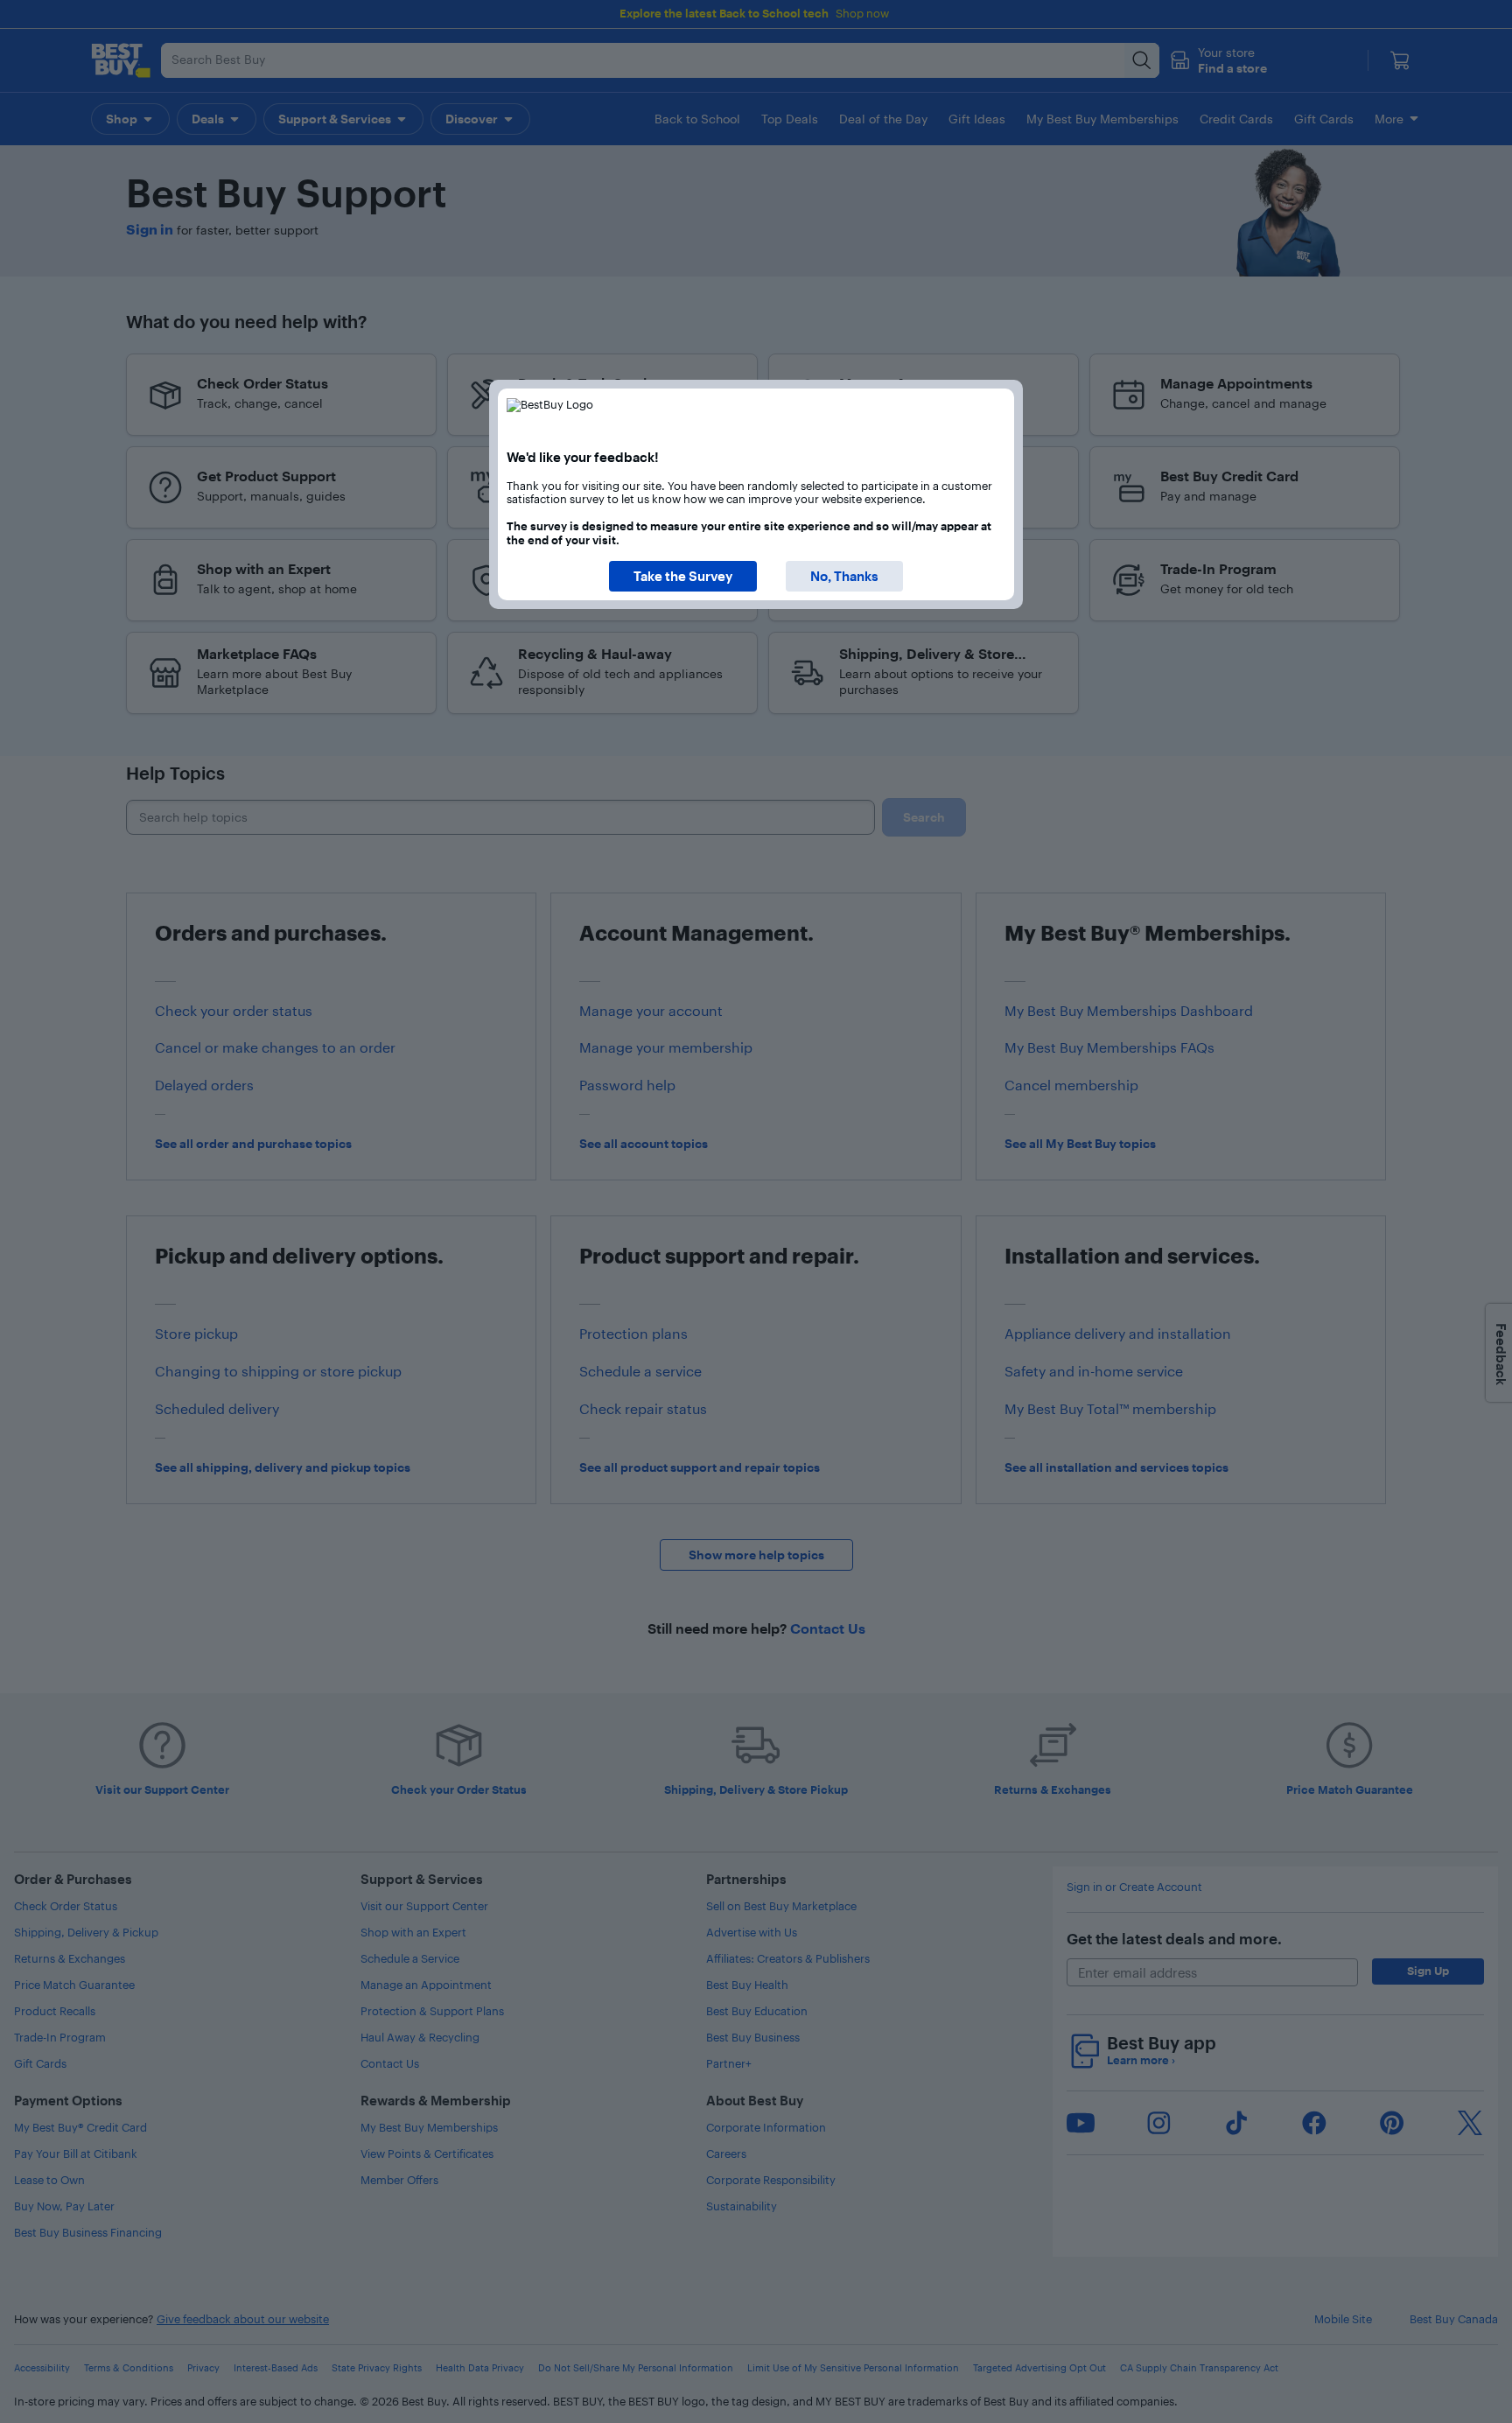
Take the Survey (683, 576)
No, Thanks (844, 576)
